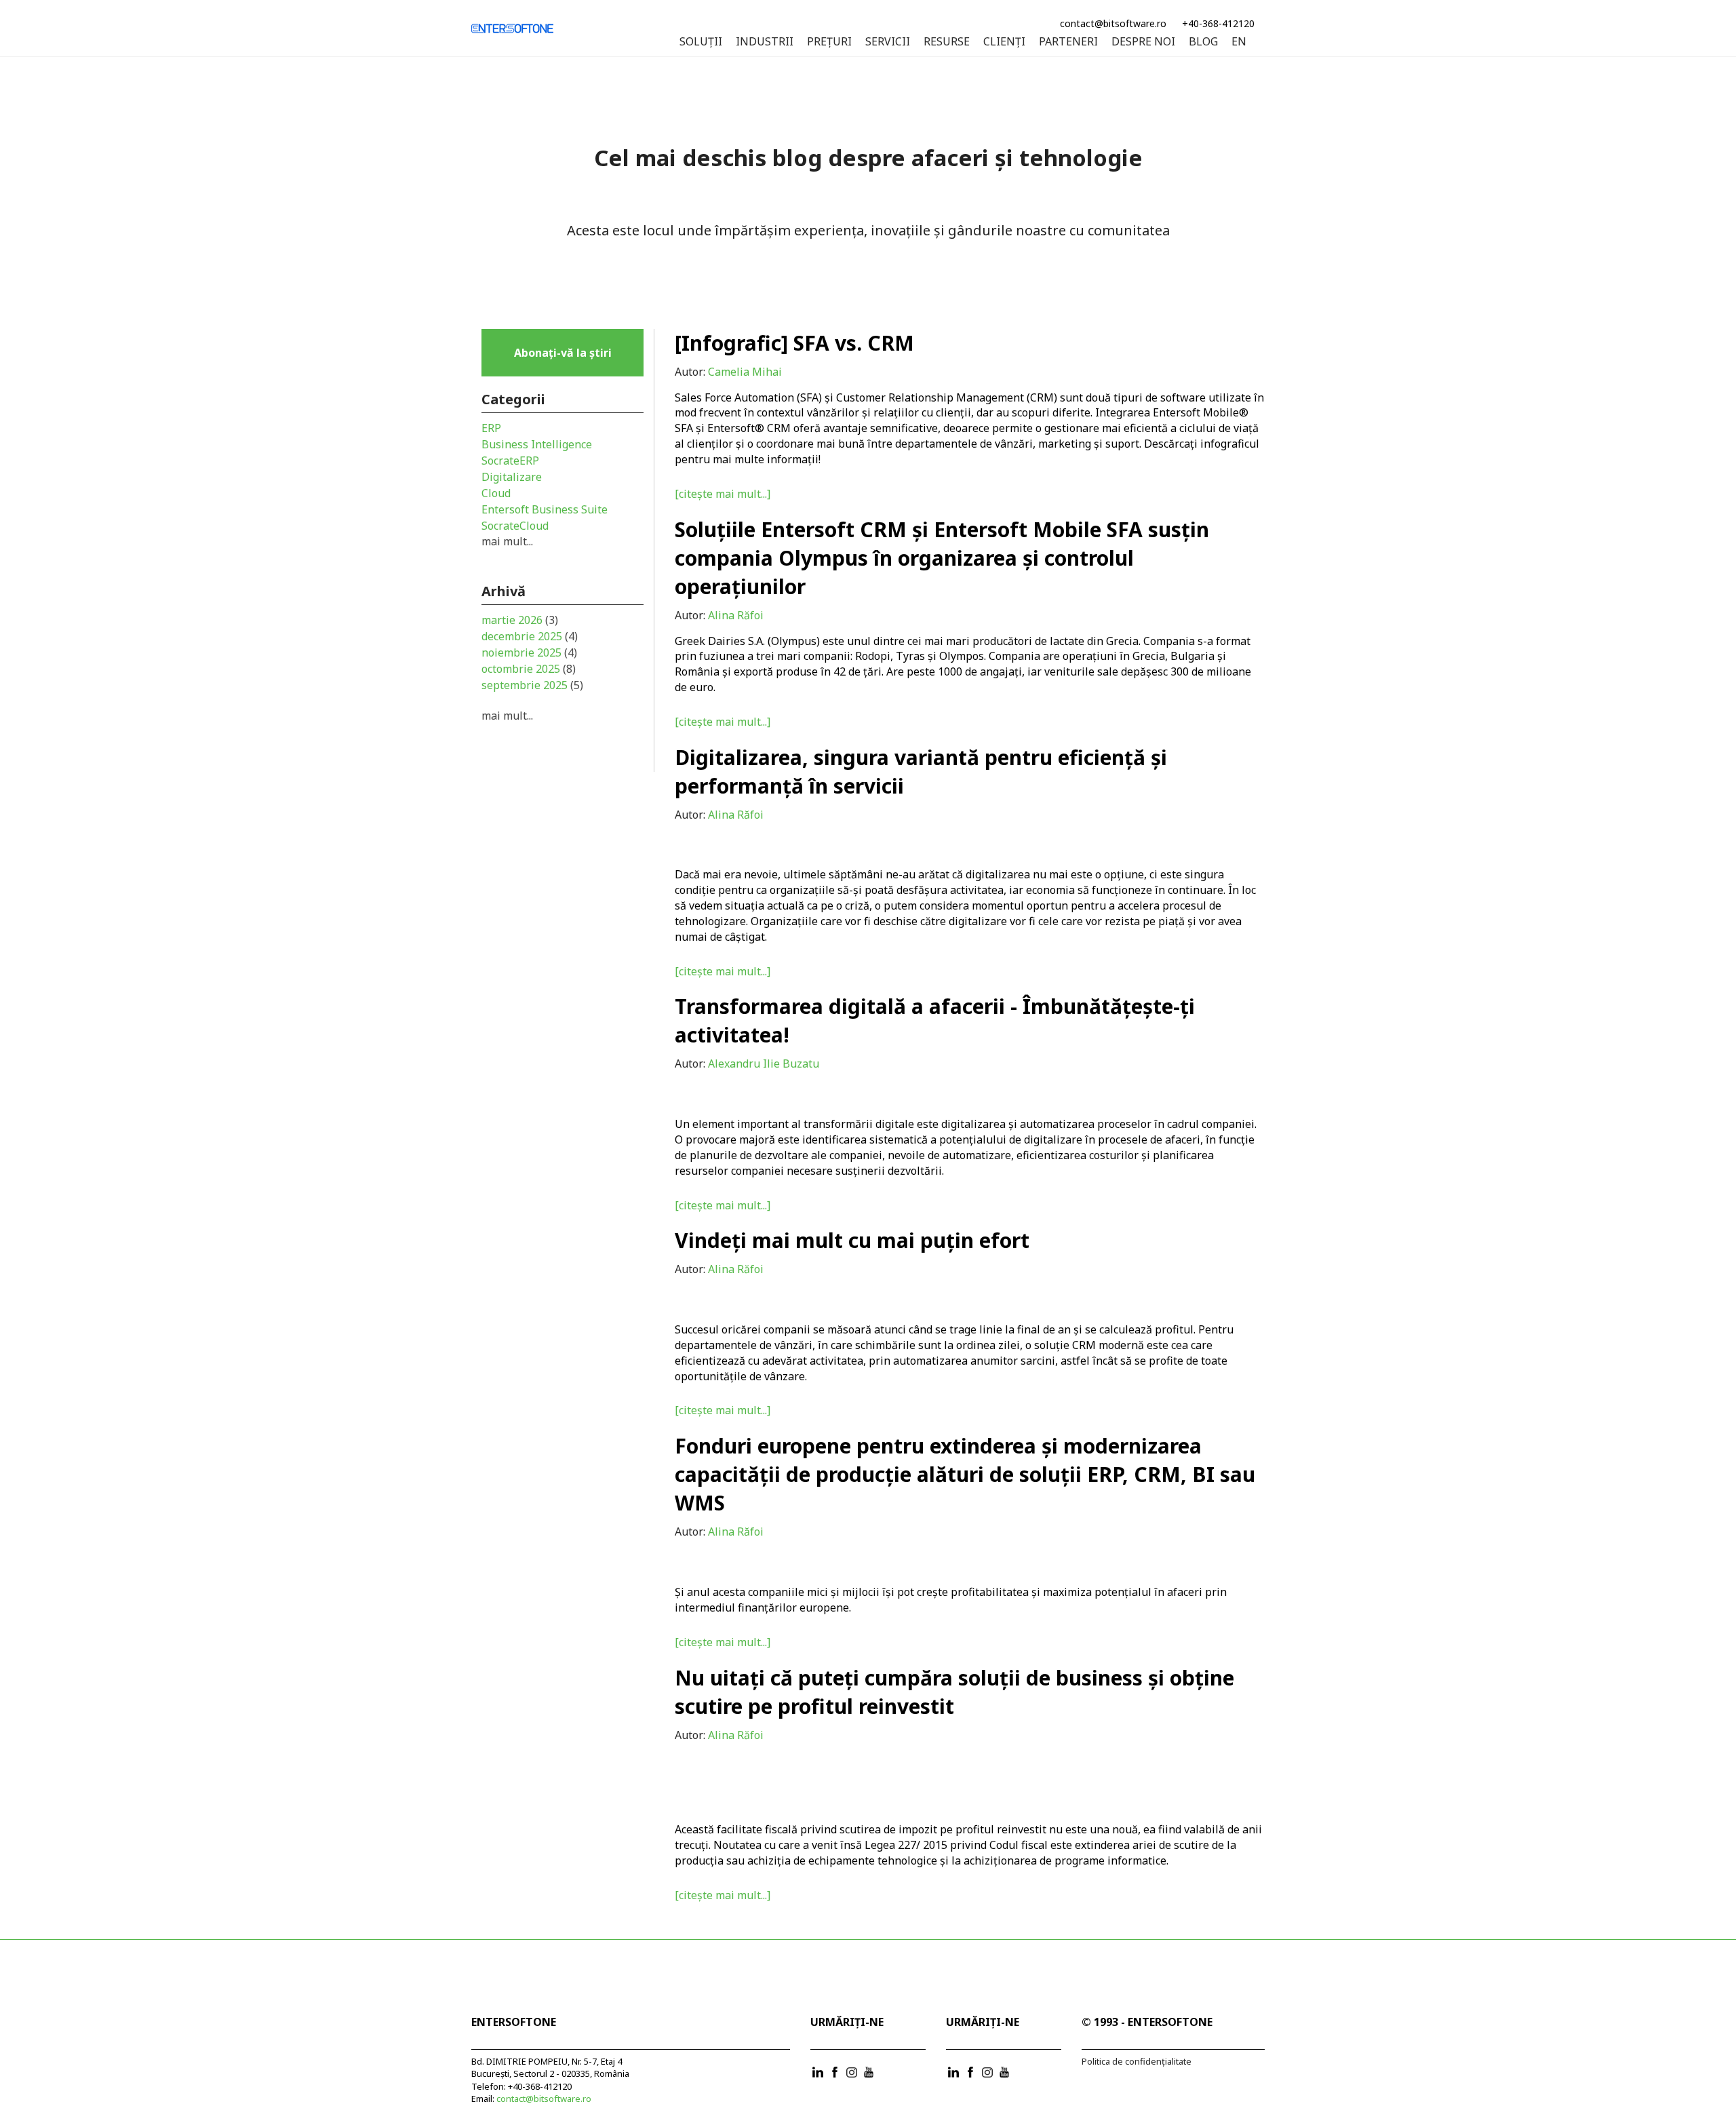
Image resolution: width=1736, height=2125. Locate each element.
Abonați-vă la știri (563, 353)
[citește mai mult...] (723, 494)
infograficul (1230, 444)
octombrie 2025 (529, 669)
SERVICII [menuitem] (888, 42)
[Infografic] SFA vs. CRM (794, 343)
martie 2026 (520, 620)
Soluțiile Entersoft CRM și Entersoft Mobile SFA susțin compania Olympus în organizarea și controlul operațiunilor (942, 558)
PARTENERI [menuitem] (1068, 42)
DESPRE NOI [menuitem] (1143, 42)
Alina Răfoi (736, 615)
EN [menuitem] (1239, 42)
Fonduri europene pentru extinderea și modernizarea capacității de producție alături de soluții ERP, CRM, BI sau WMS (965, 1474)
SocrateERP (510, 461)
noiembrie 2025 (529, 652)
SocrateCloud (515, 526)
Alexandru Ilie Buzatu (764, 1064)
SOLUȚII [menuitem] (701, 42)
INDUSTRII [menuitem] (765, 42)
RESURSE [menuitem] (947, 42)
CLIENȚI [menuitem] (1004, 42)
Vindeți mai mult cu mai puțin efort (852, 1240)
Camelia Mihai (745, 372)
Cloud (496, 493)
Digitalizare (512, 477)
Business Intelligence (537, 444)
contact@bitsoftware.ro (1113, 23)
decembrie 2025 (530, 636)
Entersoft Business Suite (545, 509)
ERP (491, 428)
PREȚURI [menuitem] (829, 42)
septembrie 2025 (532, 685)
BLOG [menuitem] (1203, 42)
